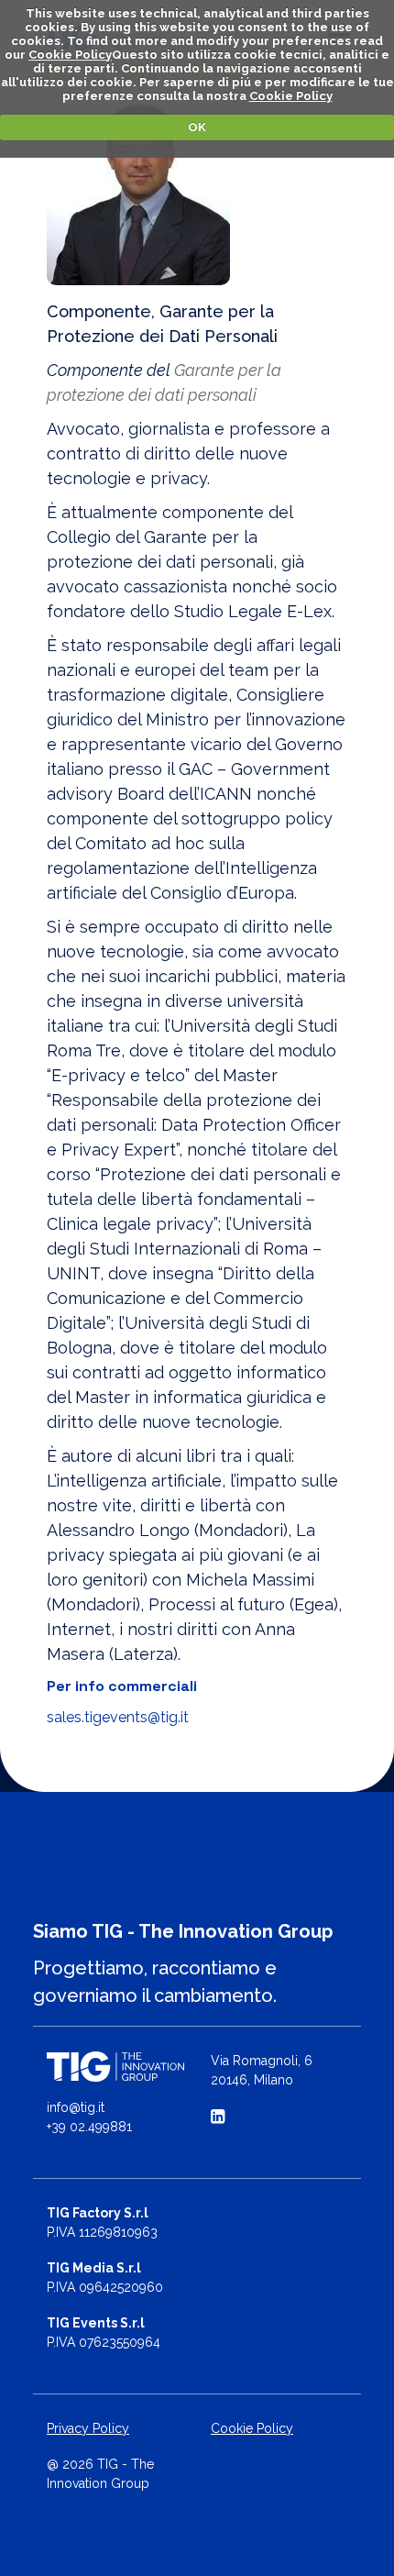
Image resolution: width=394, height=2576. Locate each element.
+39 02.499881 (89, 2127)
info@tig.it (76, 2107)
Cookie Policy (70, 55)
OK (197, 127)
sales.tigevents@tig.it (118, 1717)
